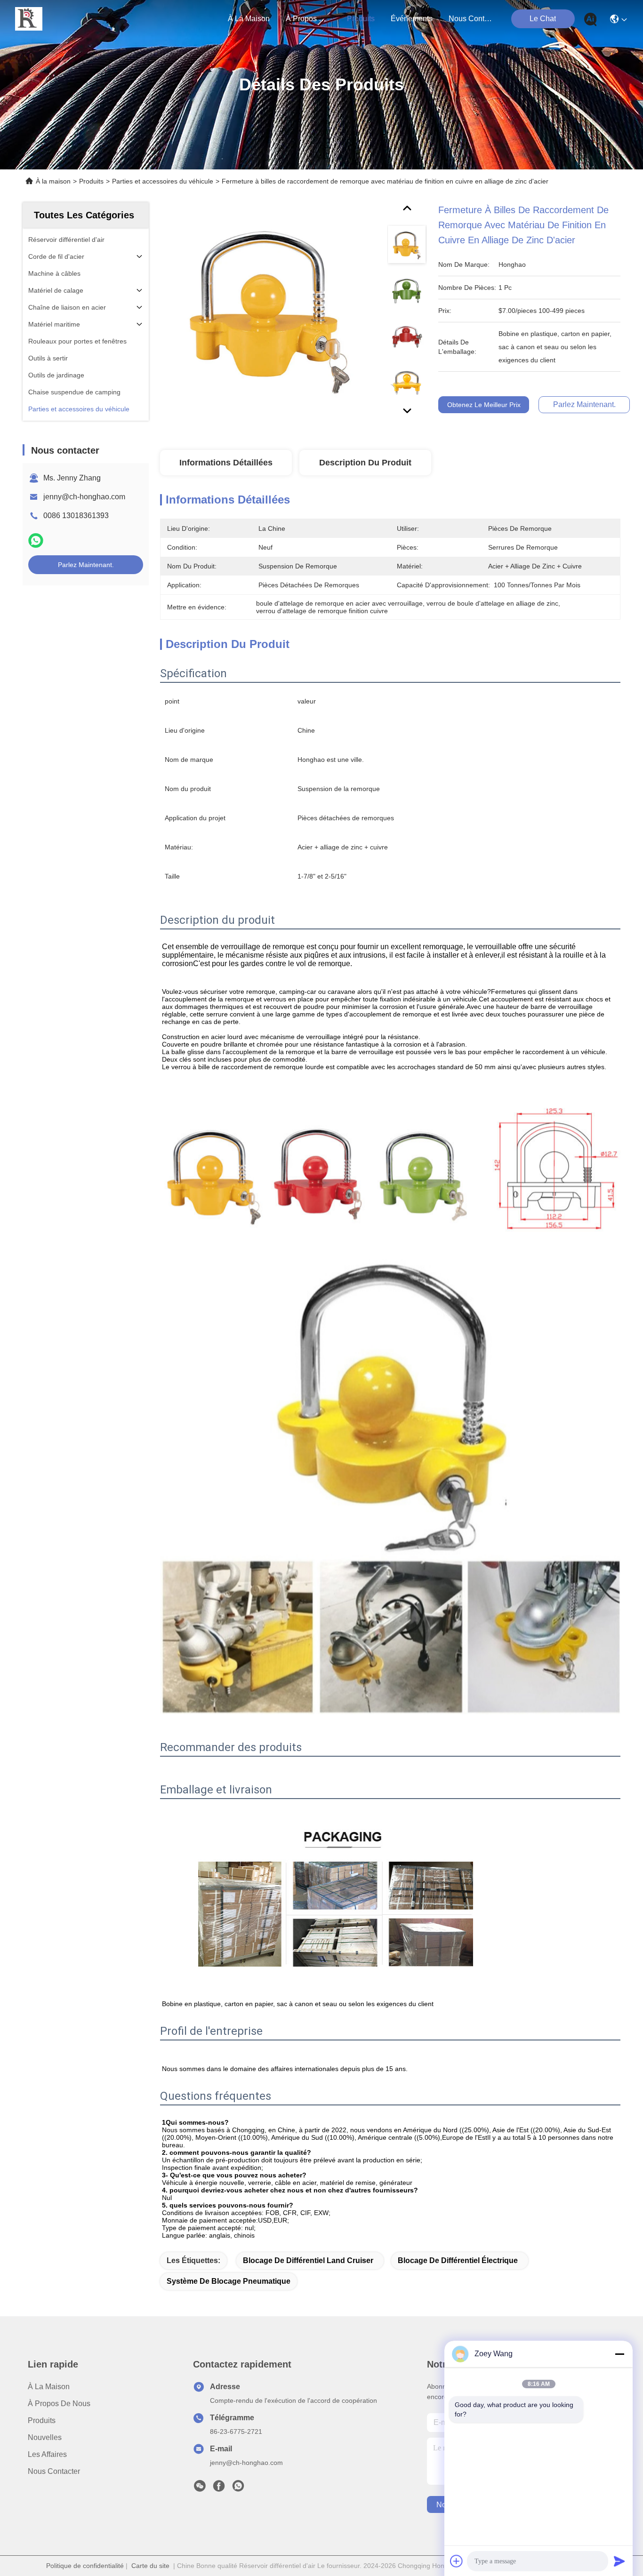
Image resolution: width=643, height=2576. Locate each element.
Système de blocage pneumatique (229, 2281)
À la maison (249, 19)
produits (361, 19)
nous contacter (471, 19)
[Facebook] (219, 2488)
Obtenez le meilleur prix (484, 405)
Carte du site (150, 2566)
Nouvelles (45, 2437)
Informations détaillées (226, 463)
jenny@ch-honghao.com (84, 497)
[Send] (619, 2561)
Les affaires (47, 2454)
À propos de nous (308, 19)
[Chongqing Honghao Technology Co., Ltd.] (29, 19)
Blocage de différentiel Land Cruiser (308, 2260)
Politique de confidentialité (85, 2566)
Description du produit (365, 463)
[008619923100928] (238, 2488)
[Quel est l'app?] (36, 540)
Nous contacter (54, 2471)
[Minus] (619, 2354)
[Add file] (457, 2561)
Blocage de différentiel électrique (458, 2260)
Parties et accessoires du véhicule (163, 181)
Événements (412, 19)
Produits (91, 181)
